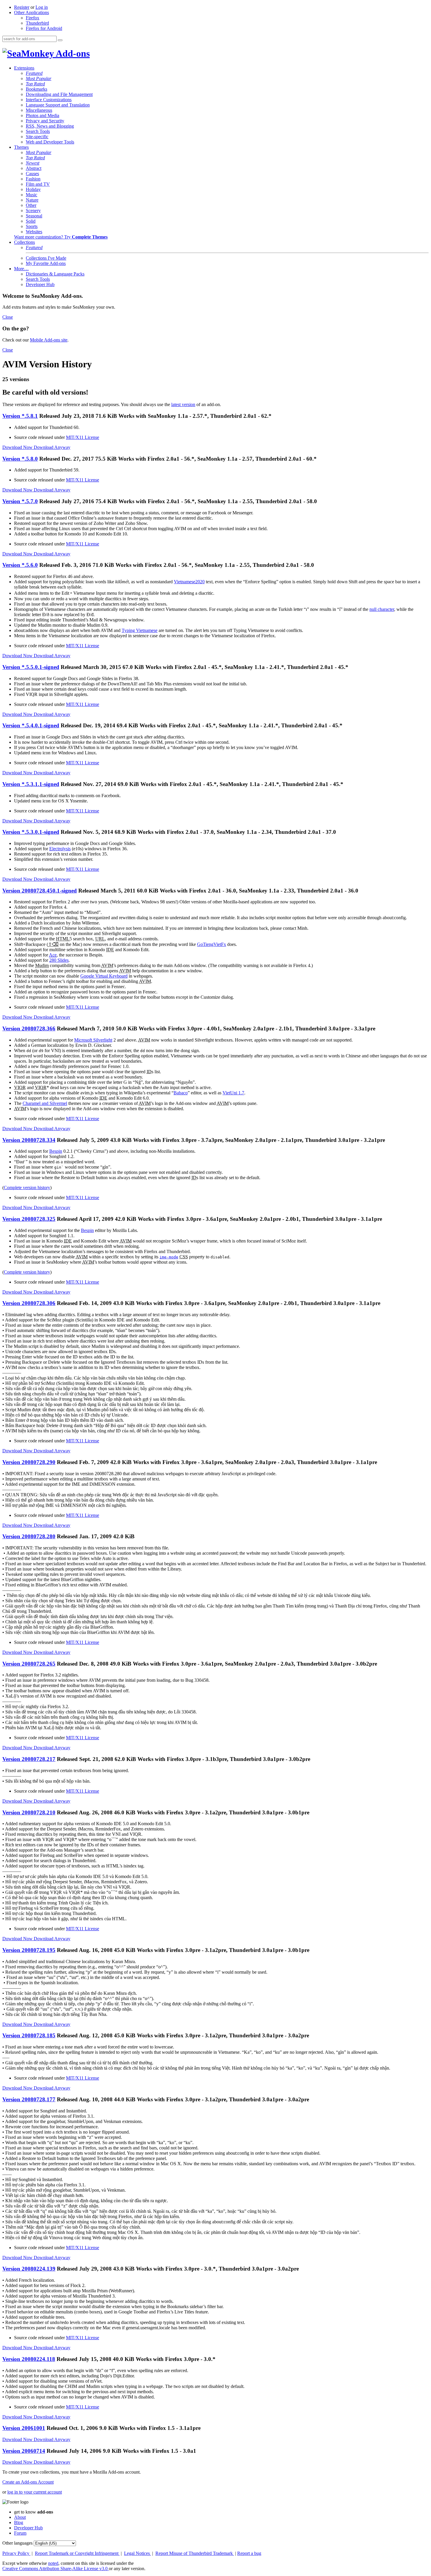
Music (32, 195)
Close (8, 317)
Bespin (56, 1151)
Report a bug (249, 2553)
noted (53, 2563)
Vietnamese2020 (189, 582)
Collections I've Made (46, 258)
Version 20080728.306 (29, 1303)
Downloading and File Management (59, 94)
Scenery (33, 211)
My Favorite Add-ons (46, 263)
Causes (32, 174)
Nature (32, 200)
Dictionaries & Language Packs (55, 274)
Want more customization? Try (61, 237)
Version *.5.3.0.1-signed (31, 832)
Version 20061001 (24, 2428)
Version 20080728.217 (29, 1759)
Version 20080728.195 (29, 1950)
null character (382, 609)
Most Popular (39, 78)
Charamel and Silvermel (45, 1103)
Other (31, 205)
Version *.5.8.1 (20, 416)
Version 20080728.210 (29, 1812)
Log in (42, 7)
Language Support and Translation (58, 105)
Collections (24, 242)
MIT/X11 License (83, 437)
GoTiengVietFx (212, 944)
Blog (19, 2522)
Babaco (181, 1093)
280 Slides (59, 960)
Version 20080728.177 (29, 2099)
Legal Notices (138, 2553)
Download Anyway (52, 447)
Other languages (17, 2543)
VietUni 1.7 (233, 1093)
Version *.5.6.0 (20, 565)
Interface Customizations (49, 100)
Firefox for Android (44, 28)
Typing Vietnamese (140, 630)
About (20, 2517)
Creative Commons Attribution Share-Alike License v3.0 (56, 2569)
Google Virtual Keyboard (104, 976)
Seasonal (34, 216)
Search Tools (38, 131)
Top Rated (35, 84)
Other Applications (32, 12)
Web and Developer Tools (50, 142)
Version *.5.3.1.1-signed (31, 784)
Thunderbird (37, 23)
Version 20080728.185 (29, 2035)
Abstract (34, 168)
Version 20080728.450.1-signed (40, 891)
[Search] (60, 40)
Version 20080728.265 (29, 1664)
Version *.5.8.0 (20, 459)
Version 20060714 (24, 2451)
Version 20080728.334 (29, 1140)
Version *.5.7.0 (20, 501)
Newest (33, 163)
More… (21, 269)
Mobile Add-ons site (49, 340)
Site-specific (37, 137)
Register (22, 7)
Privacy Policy (16, 2553)
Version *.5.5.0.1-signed (31, 667)
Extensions (24, 68)
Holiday (33, 189)
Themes (21, 147)
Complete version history (27, 1188)
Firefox (33, 18)
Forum (20, 2533)
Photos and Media (43, 115)
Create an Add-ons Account (28, 2482)
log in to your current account (35, 2492)
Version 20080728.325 (29, 1219)
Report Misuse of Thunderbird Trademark (195, 2553)
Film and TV (38, 184)
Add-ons (72, 53)
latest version (183, 404)
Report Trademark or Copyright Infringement (77, 2553)
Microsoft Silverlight (93, 1040)
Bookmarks (37, 89)
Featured (34, 73)
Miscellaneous (39, 110)
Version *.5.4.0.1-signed (31, 725)
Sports (32, 226)
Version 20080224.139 (29, 2269)
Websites (34, 232)
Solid (31, 221)
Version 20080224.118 (29, 2359)
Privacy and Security (45, 121)
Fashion (33, 179)
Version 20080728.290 (29, 1462)
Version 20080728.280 (29, 1536)
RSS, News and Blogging (50, 126)
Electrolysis (60, 849)
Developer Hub (40, 284)
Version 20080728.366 (29, 1028)
